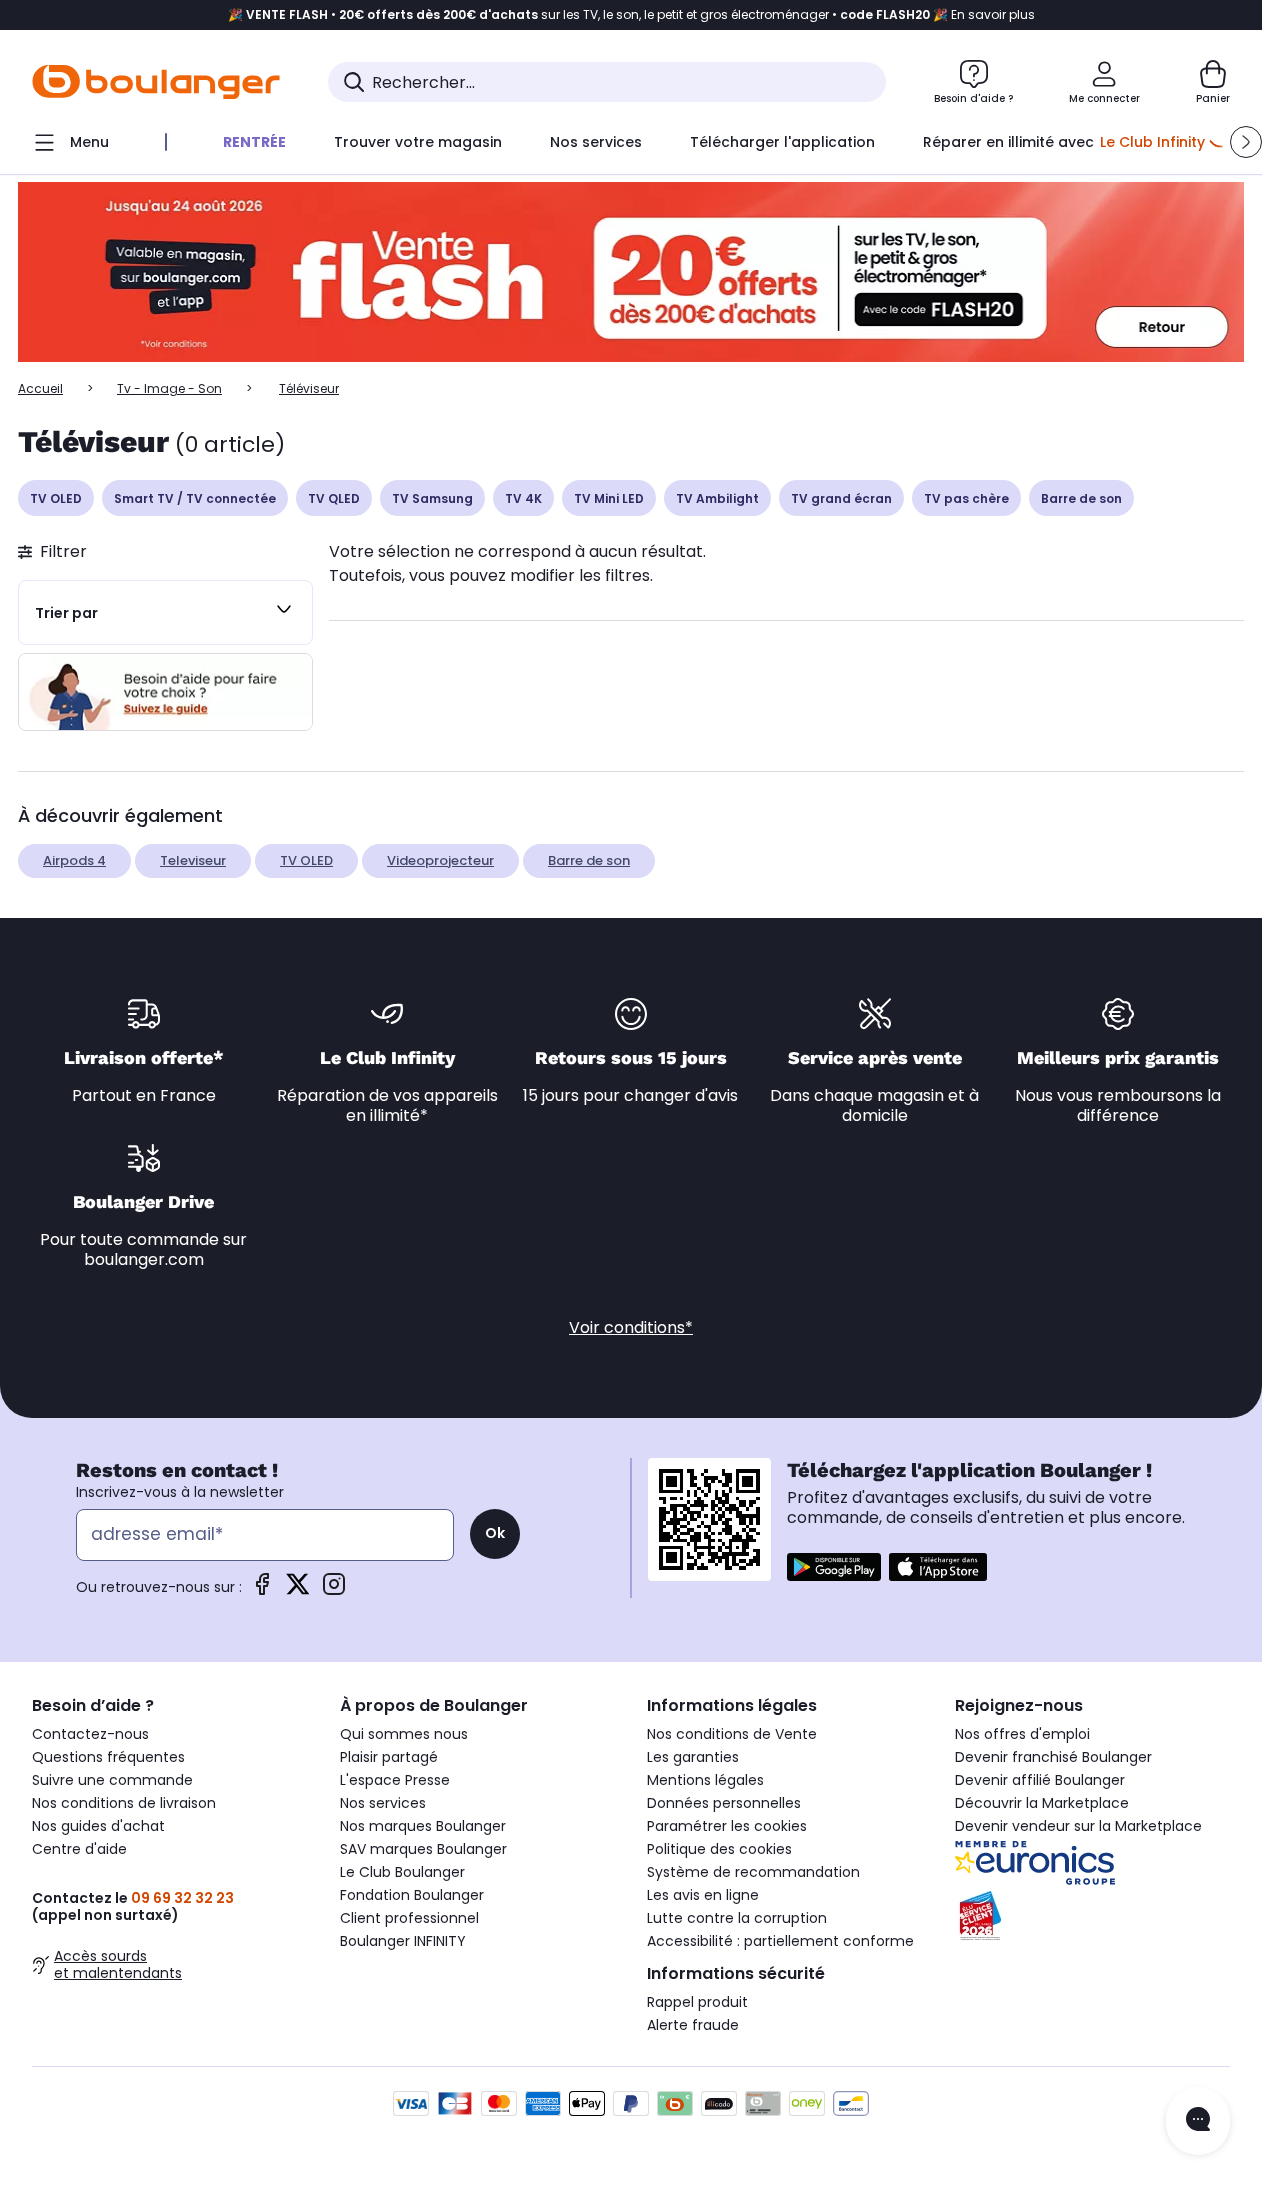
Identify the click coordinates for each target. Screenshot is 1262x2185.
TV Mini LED (609, 498)
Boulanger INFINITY (403, 1941)
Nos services (383, 1803)
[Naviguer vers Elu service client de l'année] (1093, 1916)
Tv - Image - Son (169, 388)
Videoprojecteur (440, 860)
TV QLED (334, 498)
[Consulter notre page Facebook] (262, 1590)
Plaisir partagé (389, 1757)
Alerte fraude (693, 2025)
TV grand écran (841, 498)
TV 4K (523, 498)
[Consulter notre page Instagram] (334, 1590)
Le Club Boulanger (402, 1872)
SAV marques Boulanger (423, 1849)
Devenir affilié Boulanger (1040, 1780)
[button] (1246, 142)
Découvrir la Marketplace (1042, 1803)
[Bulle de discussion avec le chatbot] (1198, 2121)
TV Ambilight (717, 498)
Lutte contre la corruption (737, 1918)
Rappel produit (697, 2002)
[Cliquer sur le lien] (631, 273)
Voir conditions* (631, 1327)
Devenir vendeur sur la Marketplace (1078, 1826)
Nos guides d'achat (98, 1826)
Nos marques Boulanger (423, 1826)
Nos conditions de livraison (124, 1803)
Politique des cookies (719, 1849)
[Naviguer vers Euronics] (1093, 1863)
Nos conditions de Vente (732, 1734)
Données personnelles (724, 1803)
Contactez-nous (90, 1734)
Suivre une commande (112, 1780)
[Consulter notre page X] (298, 1590)
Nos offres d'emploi (1022, 1734)
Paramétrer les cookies (727, 1826)
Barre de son (1081, 498)
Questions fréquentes (108, 1757)
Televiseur (193, 860)
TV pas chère (966, 498)
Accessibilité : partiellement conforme (780, 1941)
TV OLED (56, 498)
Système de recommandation (753, 1872)
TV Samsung (432, 498)
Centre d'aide (79, 1849)
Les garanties (693, 1757)
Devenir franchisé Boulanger (1053, 1757)
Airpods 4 (74, 860)
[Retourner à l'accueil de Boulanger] (156, 82)
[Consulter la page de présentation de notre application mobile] (834, 1567)
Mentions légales (705, 1780)
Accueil (40, 388)
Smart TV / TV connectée (195, 498)
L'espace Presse (395, 1780)
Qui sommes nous (404, 1734)
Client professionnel (409, 1918)
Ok (495, 1533)
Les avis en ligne (703, 1895)
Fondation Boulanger (412, 1895)
